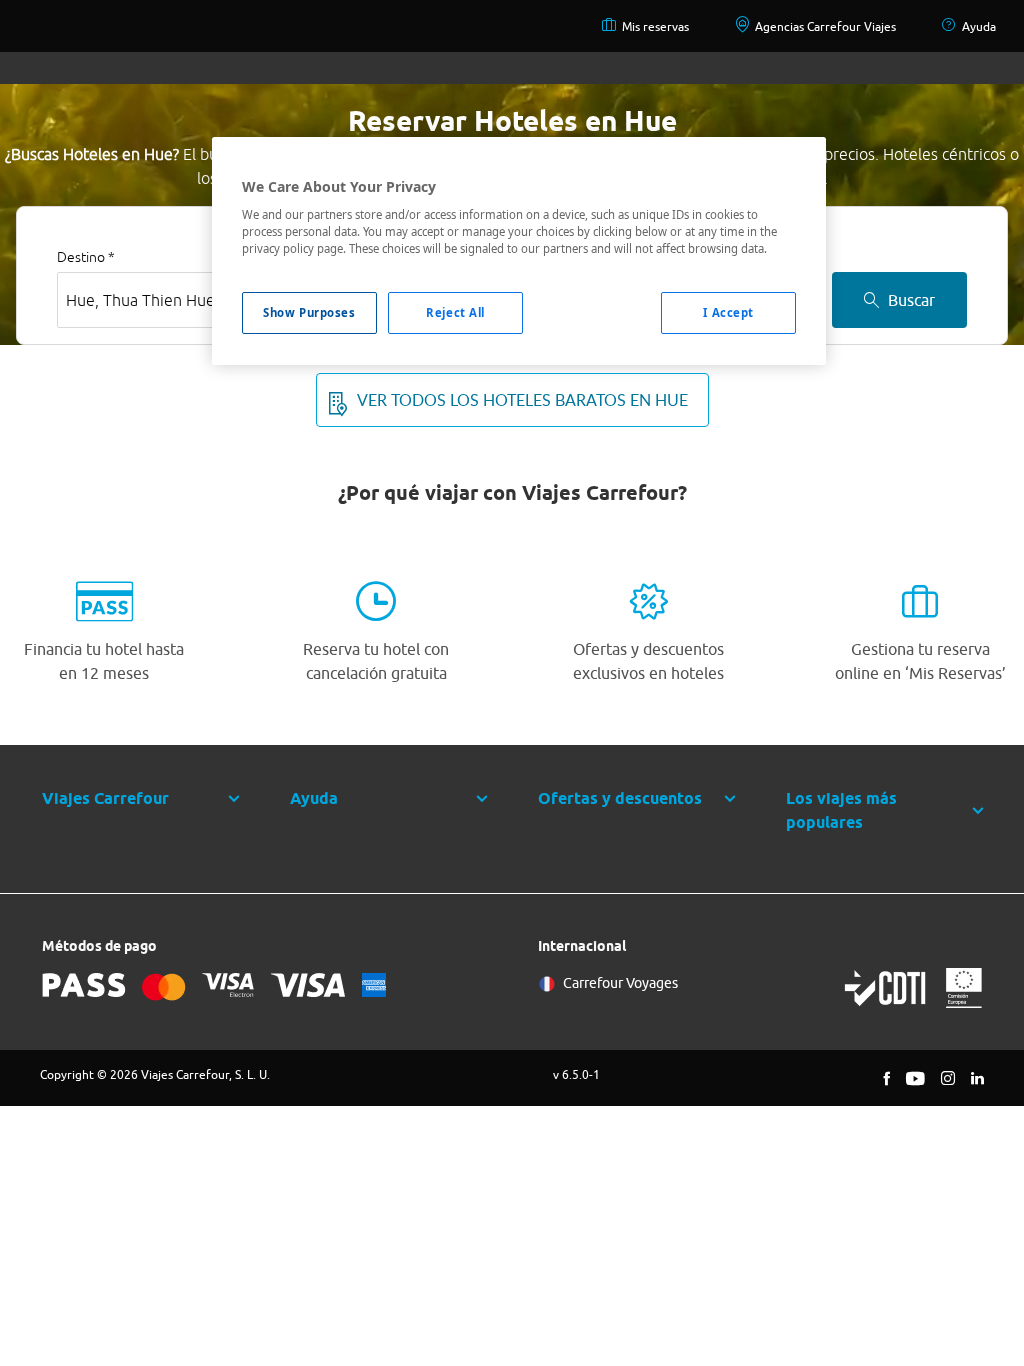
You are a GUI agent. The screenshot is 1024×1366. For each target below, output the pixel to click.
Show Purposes (309, 312)
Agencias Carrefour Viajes (825, 26)
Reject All (455, 312)
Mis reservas (655, 26)
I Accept (728, 312)
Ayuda (979, 26)
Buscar (911, 300)
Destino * (86, 257)
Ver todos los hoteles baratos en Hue (522, 400)
